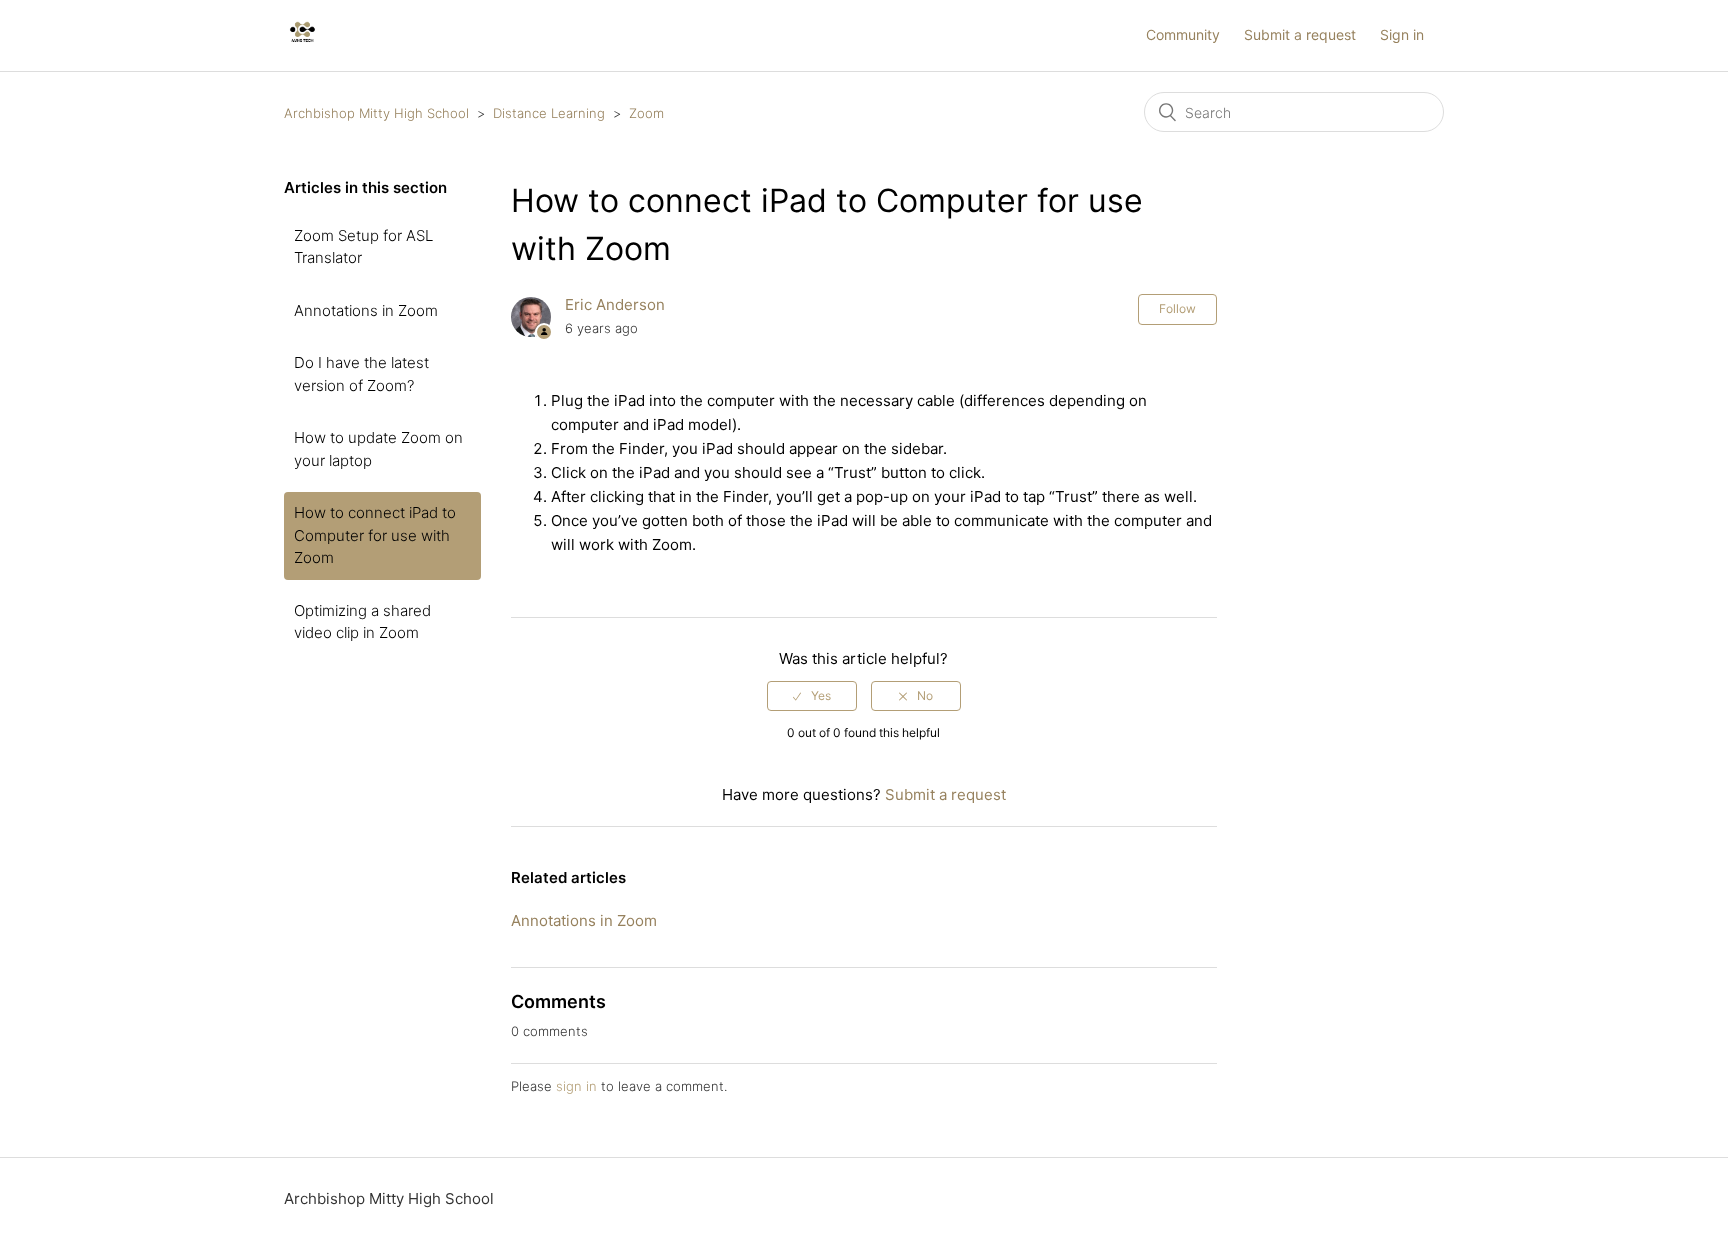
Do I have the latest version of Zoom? (361, 374)
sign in (576, 1086)
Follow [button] (1177, 308)
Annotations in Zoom (366, 310)
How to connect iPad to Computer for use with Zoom (375, 535)
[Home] (302, 45)
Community (1183, 34)
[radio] (812, 696)
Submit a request (1300, 34)
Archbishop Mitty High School (376, 113)
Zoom (646, 113)
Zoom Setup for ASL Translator (363, 247)
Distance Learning (549, 113)
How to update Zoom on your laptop (378, 449)
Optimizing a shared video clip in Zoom (362, 622)
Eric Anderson (615, 304)
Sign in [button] (1402, 34)
